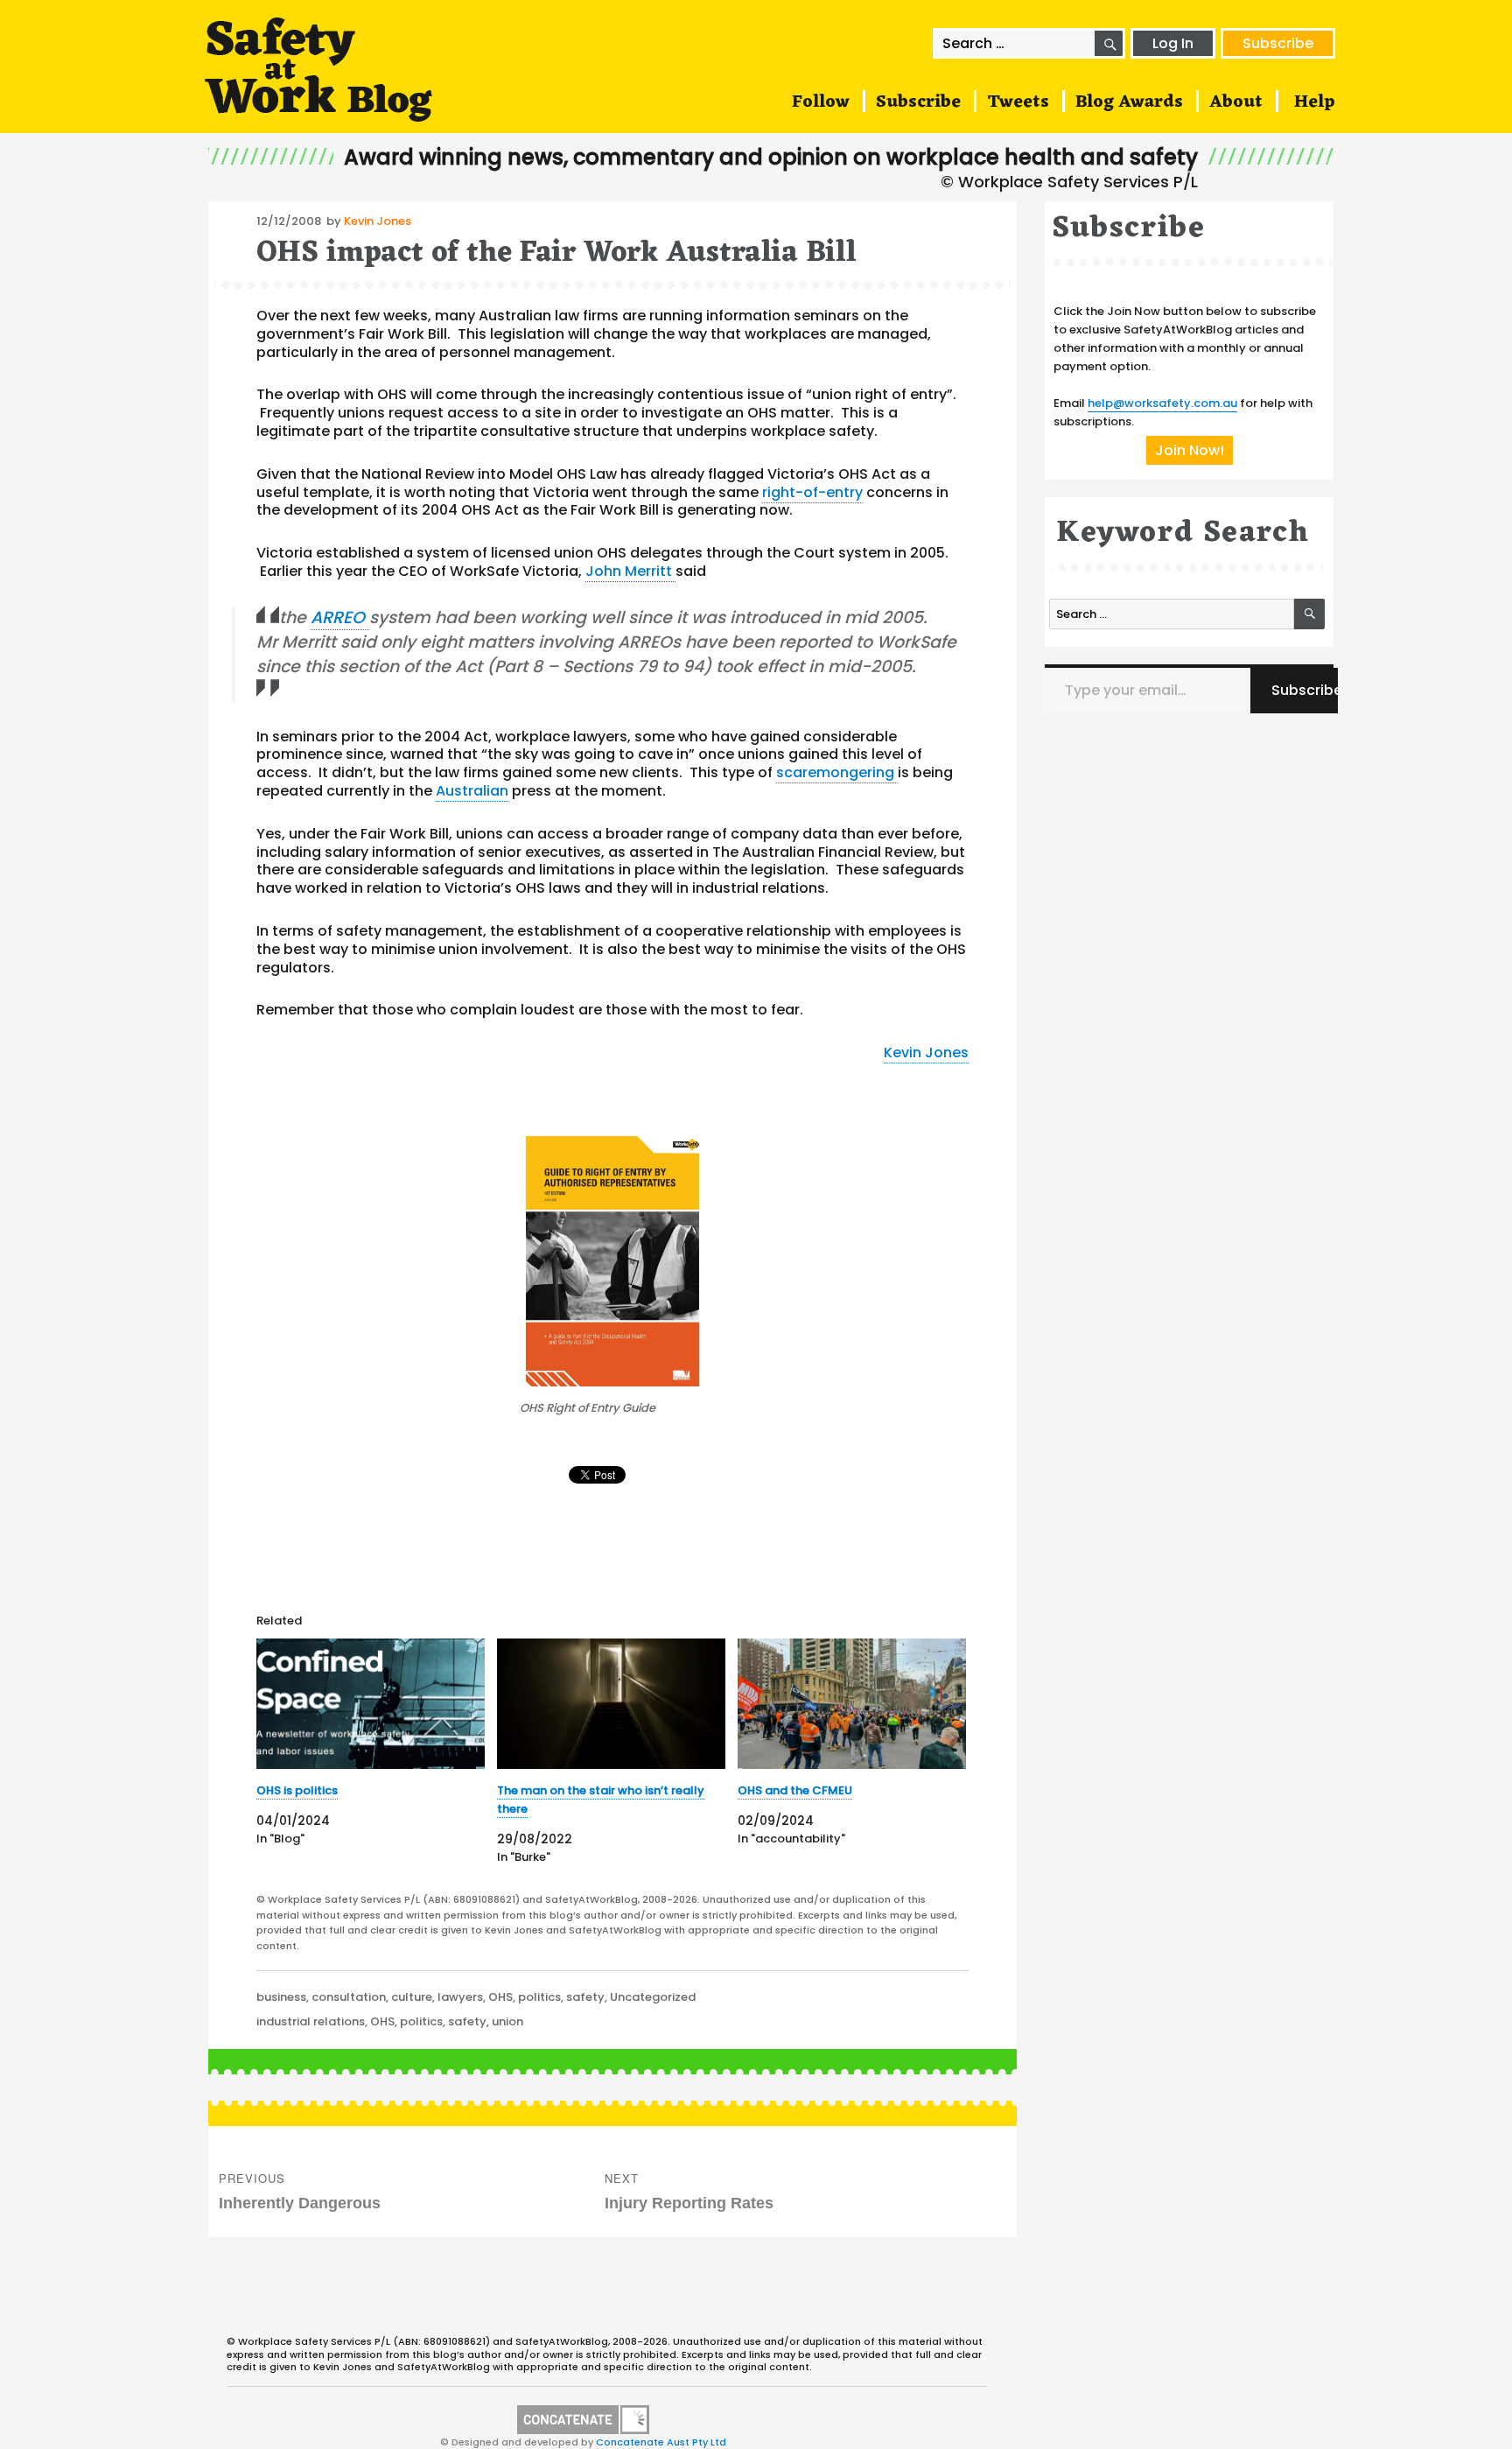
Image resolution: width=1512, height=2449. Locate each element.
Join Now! (1190, 450)
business (281, 1997)
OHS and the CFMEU (795, 1790)
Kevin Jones (378, 221)
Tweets (1018, 102)
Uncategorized (653, 1997)
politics (539, 1997)
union (507, 2021)
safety (585, 1997)
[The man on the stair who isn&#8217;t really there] (611, 1704)
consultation (349, 1997)
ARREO (340, 618)
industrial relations (311, 2021)
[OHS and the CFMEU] (852, 1704)
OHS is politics (297, 1790)
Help (1315, 102)
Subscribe (1278, 43)
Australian (472, 791)
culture (412, 1997)
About (1236, 102)
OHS (500, 1997)
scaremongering (837, 772)
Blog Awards (1129, 102)
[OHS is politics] (371, 1704)
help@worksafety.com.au (1162, 403)
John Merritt (630, 571)
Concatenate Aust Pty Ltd (661, 2442)
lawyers (460, 1997)
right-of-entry (812, 492)
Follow (821, 102)
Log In (1173, 43)
